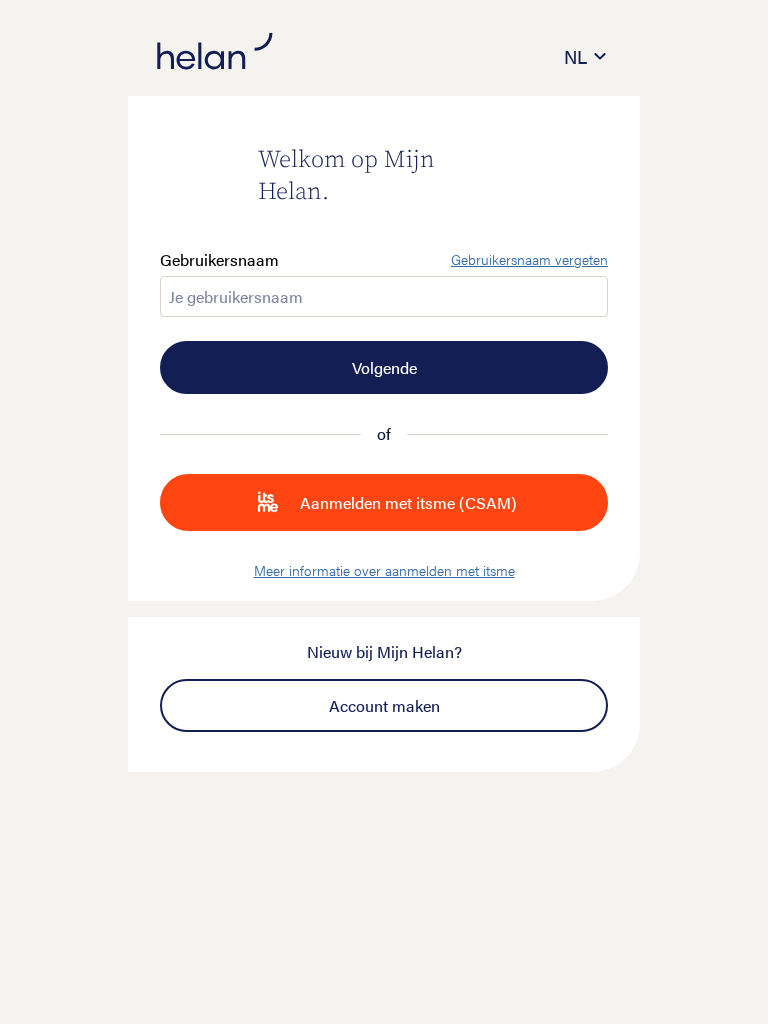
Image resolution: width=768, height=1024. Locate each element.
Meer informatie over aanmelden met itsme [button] (384, 570)
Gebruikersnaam (219, 260)
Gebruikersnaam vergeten (529, 260)
